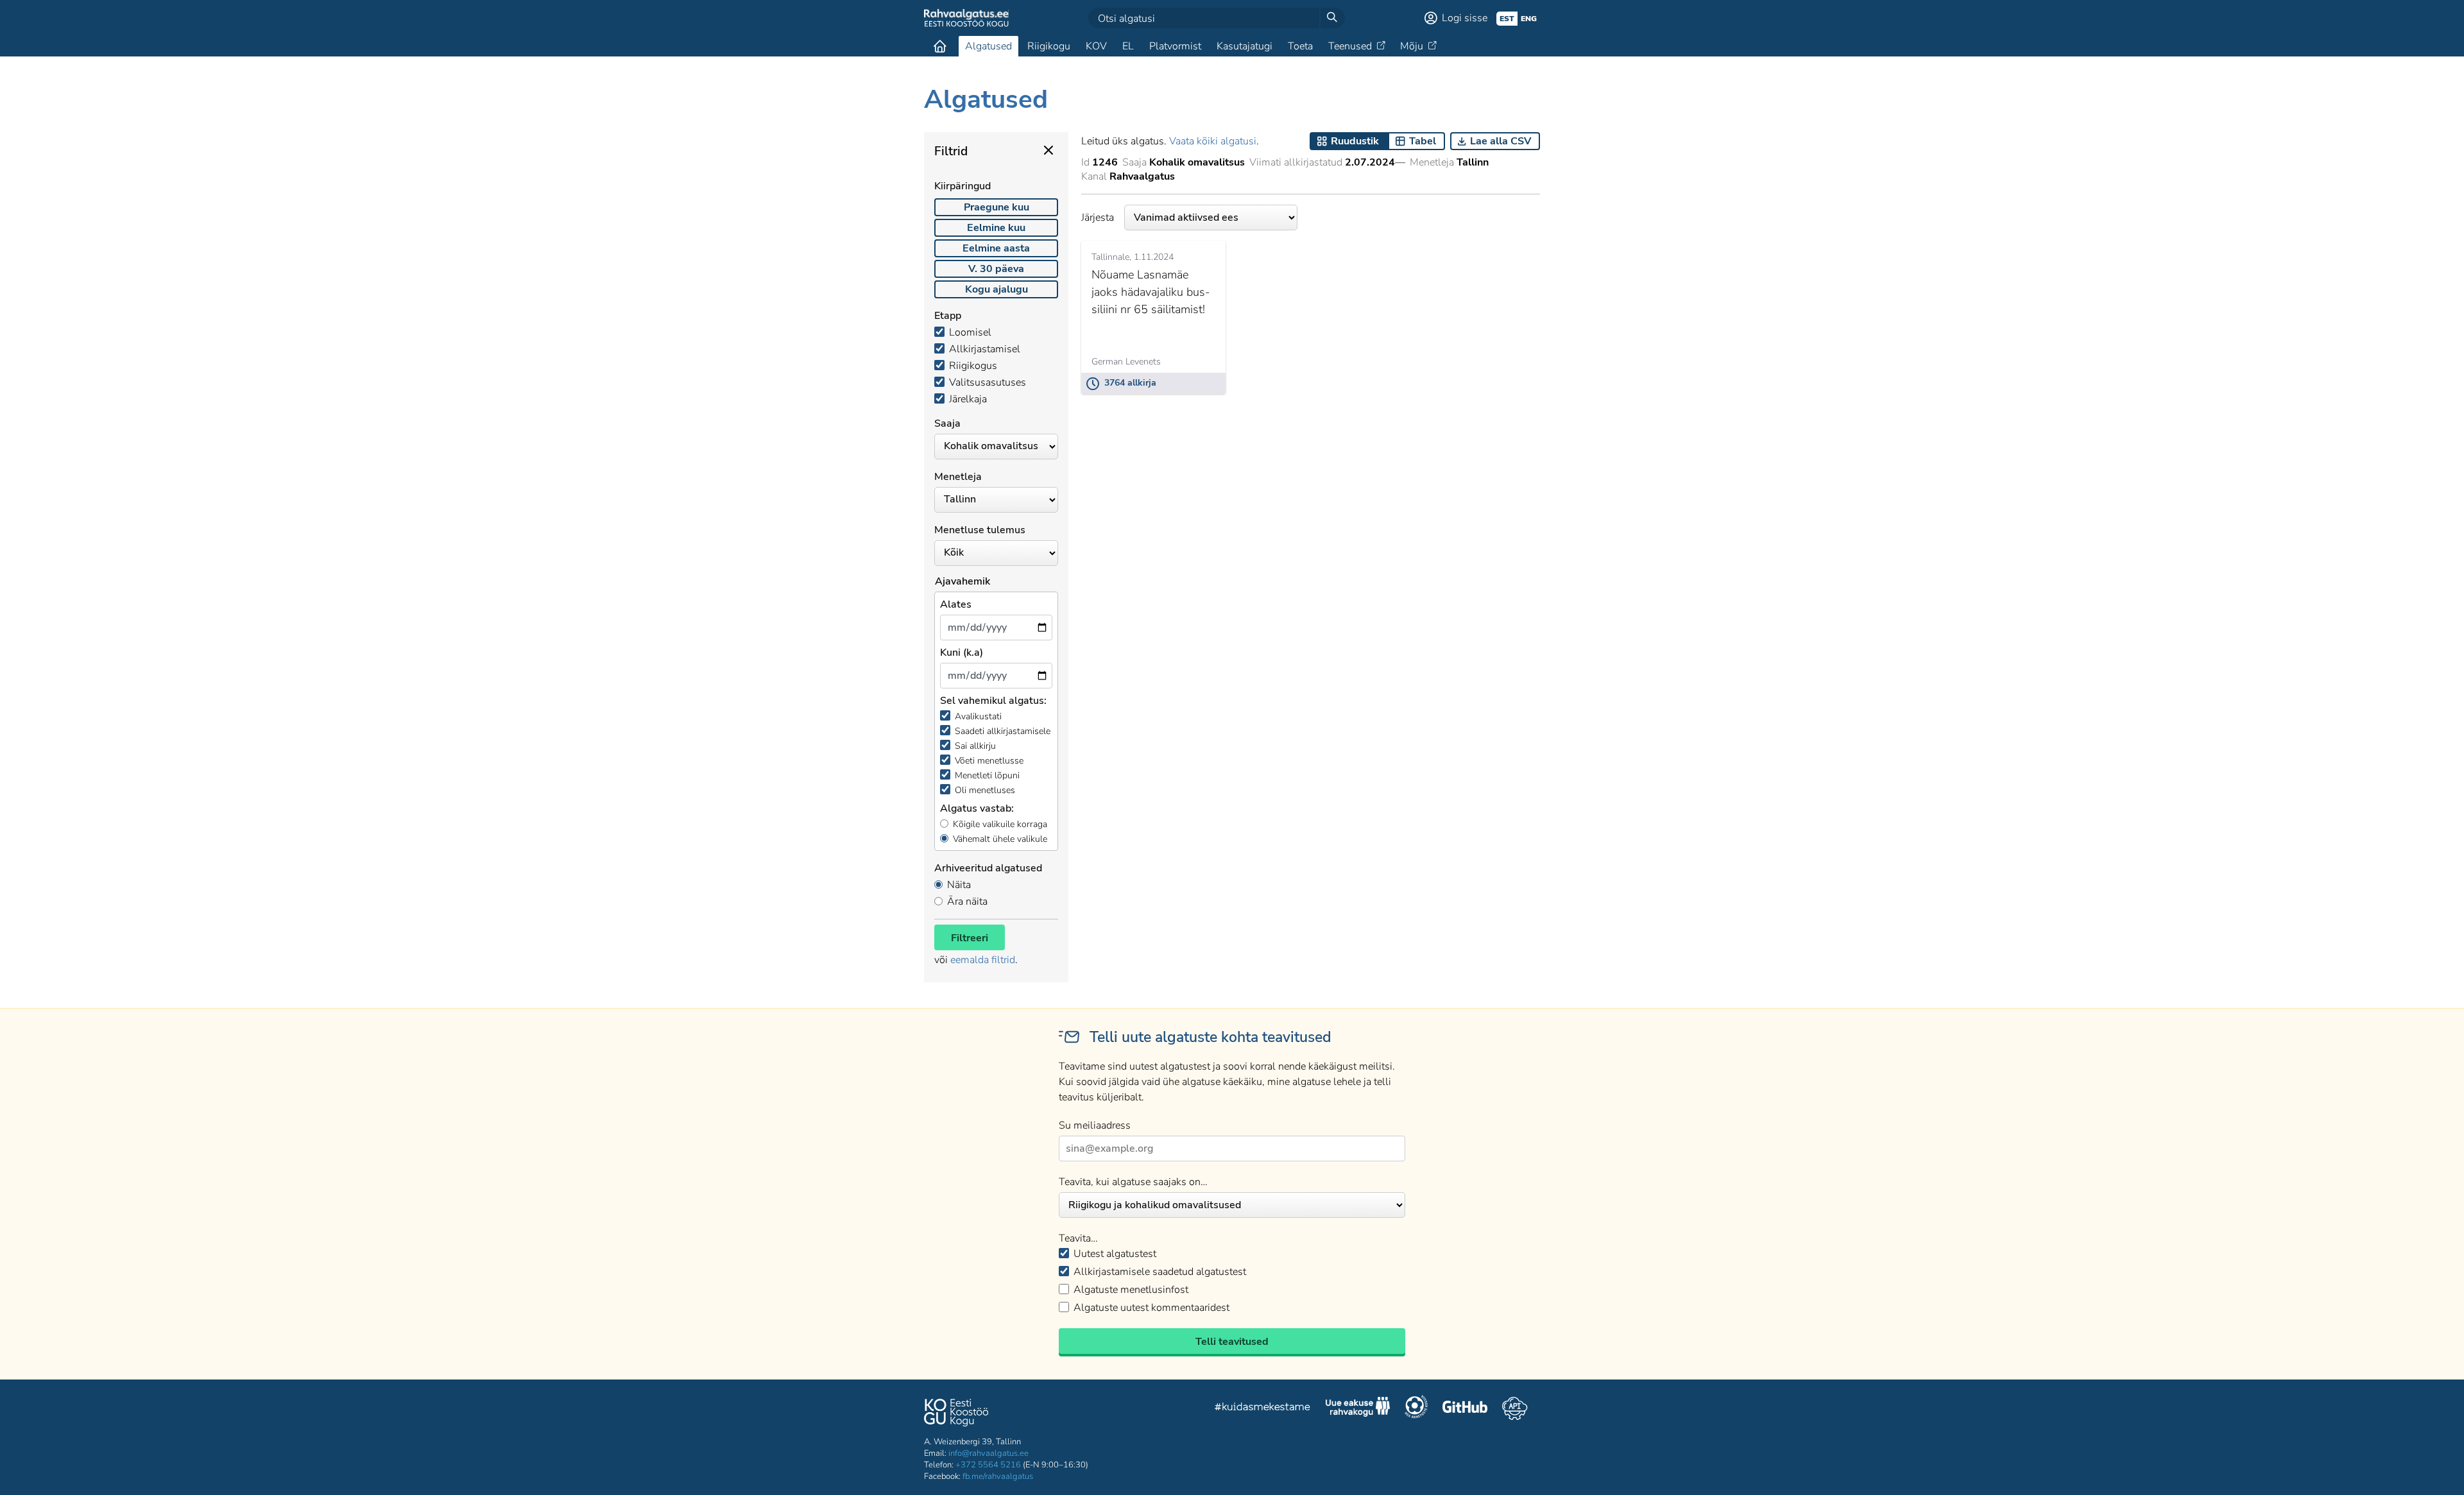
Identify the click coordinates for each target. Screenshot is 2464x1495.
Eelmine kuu (996, 228)
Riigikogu (1049, 46)
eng (1529, 19)
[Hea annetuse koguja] (1416, 1408)
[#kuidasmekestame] (1263, 1409)
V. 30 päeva (996, 269)
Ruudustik (1355, 141)
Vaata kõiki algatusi (1213, 141)
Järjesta (1098, 218)
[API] (1515, 1408)
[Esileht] (940, 46)
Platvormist (1175, 46)
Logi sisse (1465, 18)
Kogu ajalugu (997, 289)
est (1507, 19)
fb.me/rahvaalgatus (998, 1476)
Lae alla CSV (1501, 141)
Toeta (1300, 46)
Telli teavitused (1232, 1342)
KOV (1096, 46)
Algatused (988, 46)
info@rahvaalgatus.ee (988, 1453)
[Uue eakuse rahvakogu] (1358, 1408)
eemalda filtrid (983, 960)
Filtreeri (970, 938)
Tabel (1423, 141)
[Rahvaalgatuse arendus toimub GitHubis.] (1465, 1408)
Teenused (1350, 46)
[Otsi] (1332, 18)
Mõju (1412, 46)
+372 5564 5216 (988, 1465)
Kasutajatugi (1245, 46)
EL (1128, 46)
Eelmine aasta (996, 248)
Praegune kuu (997, 207)
